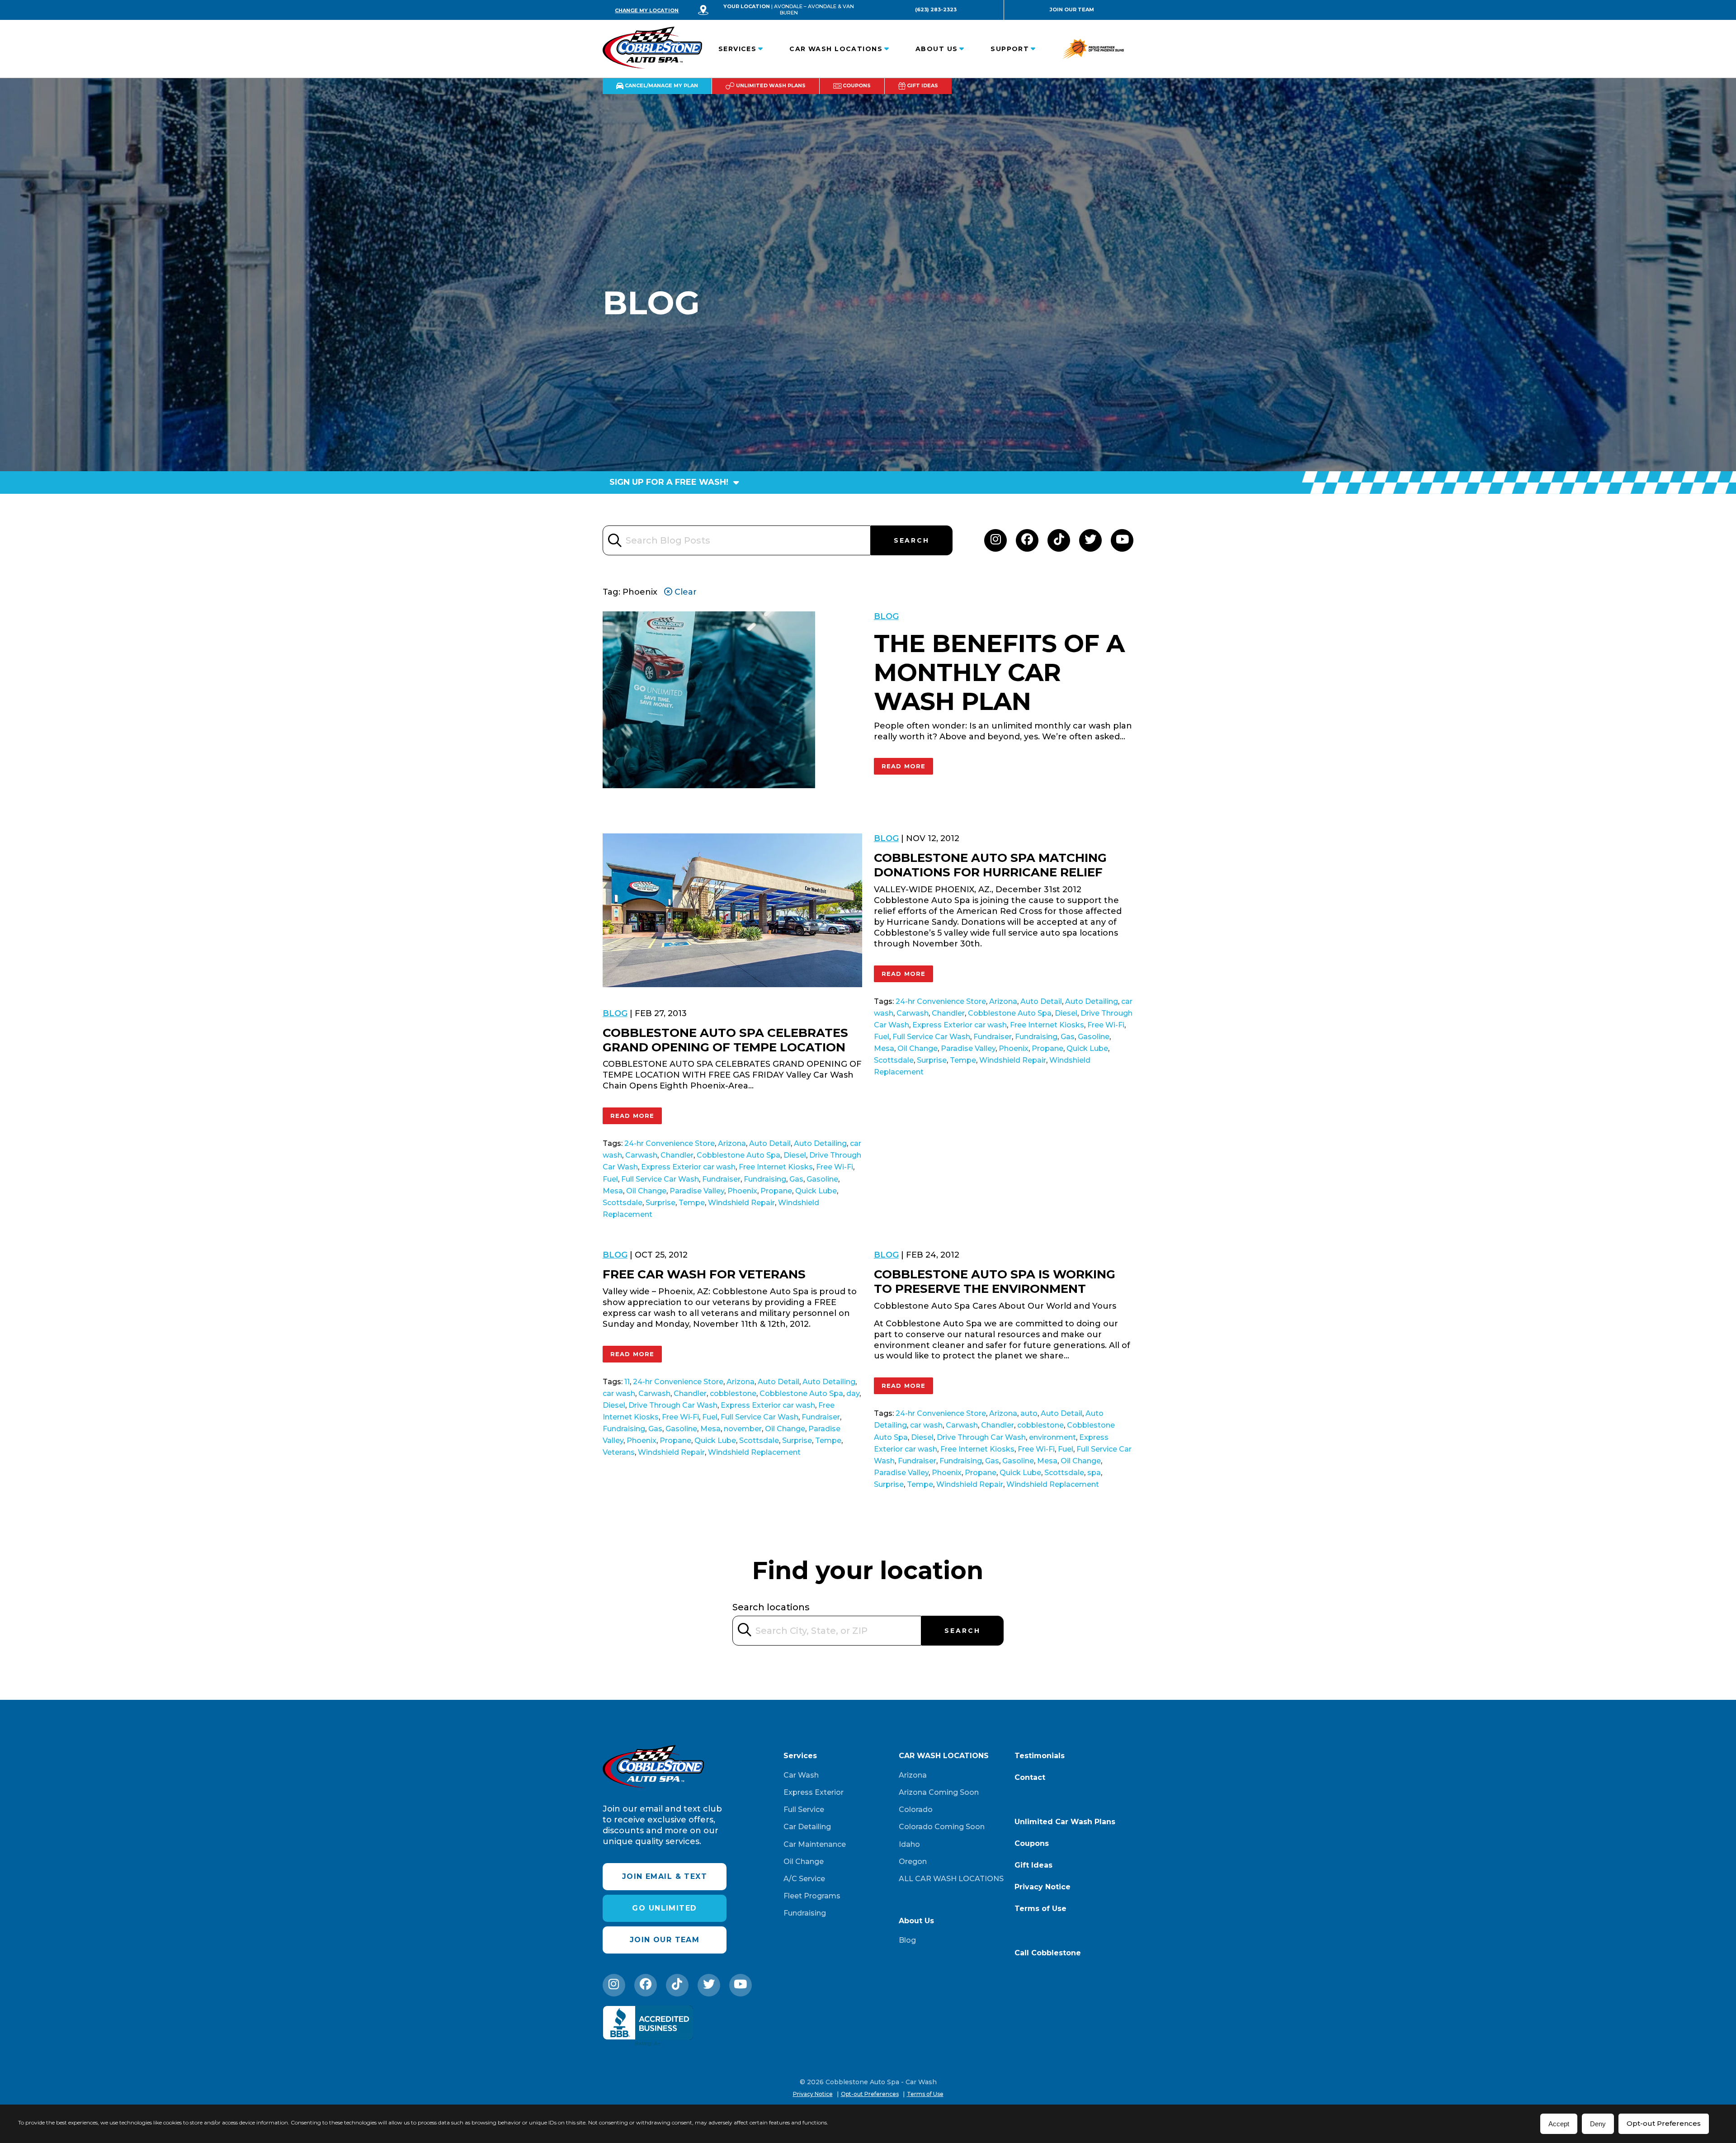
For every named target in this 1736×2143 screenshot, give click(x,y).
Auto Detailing (820, 1143)
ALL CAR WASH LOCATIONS (951, 1879)
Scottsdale (623, 1203)
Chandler (677, 1155)
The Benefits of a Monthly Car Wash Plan (999, 673)
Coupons (856, 85)
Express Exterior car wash (688, 1167)
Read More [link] (904, 766)
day (853, 1393)
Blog (886, 616)
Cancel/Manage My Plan (661, 85)
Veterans (619, 1452)
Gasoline (822, 1179)
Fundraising (765, 1179)
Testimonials (1040, 1756)
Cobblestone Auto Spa (738, 1155)
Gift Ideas (922, 85)
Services (738, 49)
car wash (619, 1393)
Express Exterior (814, 1792)
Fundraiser (721, 1179)
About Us (937, 49)
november (743, 1429)
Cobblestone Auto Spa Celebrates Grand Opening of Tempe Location (725, 1040)
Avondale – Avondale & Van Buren (814, 9)
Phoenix (742, 1191)
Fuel (610, 1179)
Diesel (795, 1155)
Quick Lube (816, 1191)
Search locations (771, 1607)
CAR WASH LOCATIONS (836, 49)
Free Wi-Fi (835, 1167)
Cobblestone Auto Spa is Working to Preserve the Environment (995, 1282)
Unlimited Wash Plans (770, 85)
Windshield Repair (741, 1203)
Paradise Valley (697, 1191)
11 (627, 1382)
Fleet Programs (812, 1896)
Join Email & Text (665, 1876)
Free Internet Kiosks (776, 1167)
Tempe (692, 1203)
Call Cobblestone (1048, 1953)
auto (1029, 1413)
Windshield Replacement (754, 1452)
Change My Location (647, 10)
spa (1094, 1473)
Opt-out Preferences (1664, 2123)
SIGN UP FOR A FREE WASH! (670, 482)
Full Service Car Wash (660, 1179)
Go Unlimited (664, 1908)
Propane (776, 1191)
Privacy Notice (1043, 1887)
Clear (684, 592)
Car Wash (801, 1775)
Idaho (909, 1844)
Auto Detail (770, 1143)
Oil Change (646, 1191)
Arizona (732, 1143)
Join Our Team (1072, 9)
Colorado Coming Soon (942, 1827)
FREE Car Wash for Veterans (704, 1274)
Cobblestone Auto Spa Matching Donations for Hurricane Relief (990, 865)
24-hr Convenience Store (670, 1143)
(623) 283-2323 (936, 9)
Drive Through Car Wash (673, 1405)
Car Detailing (807, 1827)
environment (1052, 1437)
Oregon (913, 1862)
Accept (1559, 2124)
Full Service (804, 1809)
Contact (1030, 1777)
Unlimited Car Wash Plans (1065, 1822)
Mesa (613, 1191)
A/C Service (804, 1879)
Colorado (916, 1809)
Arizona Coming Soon (939, 1792)
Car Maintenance (815, 1844)
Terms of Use (1040, 1909)
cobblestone (733, 1393)
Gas (796, 1179)
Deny (1598, 2124)
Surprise (660, 1203)
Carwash (641, 1155)
